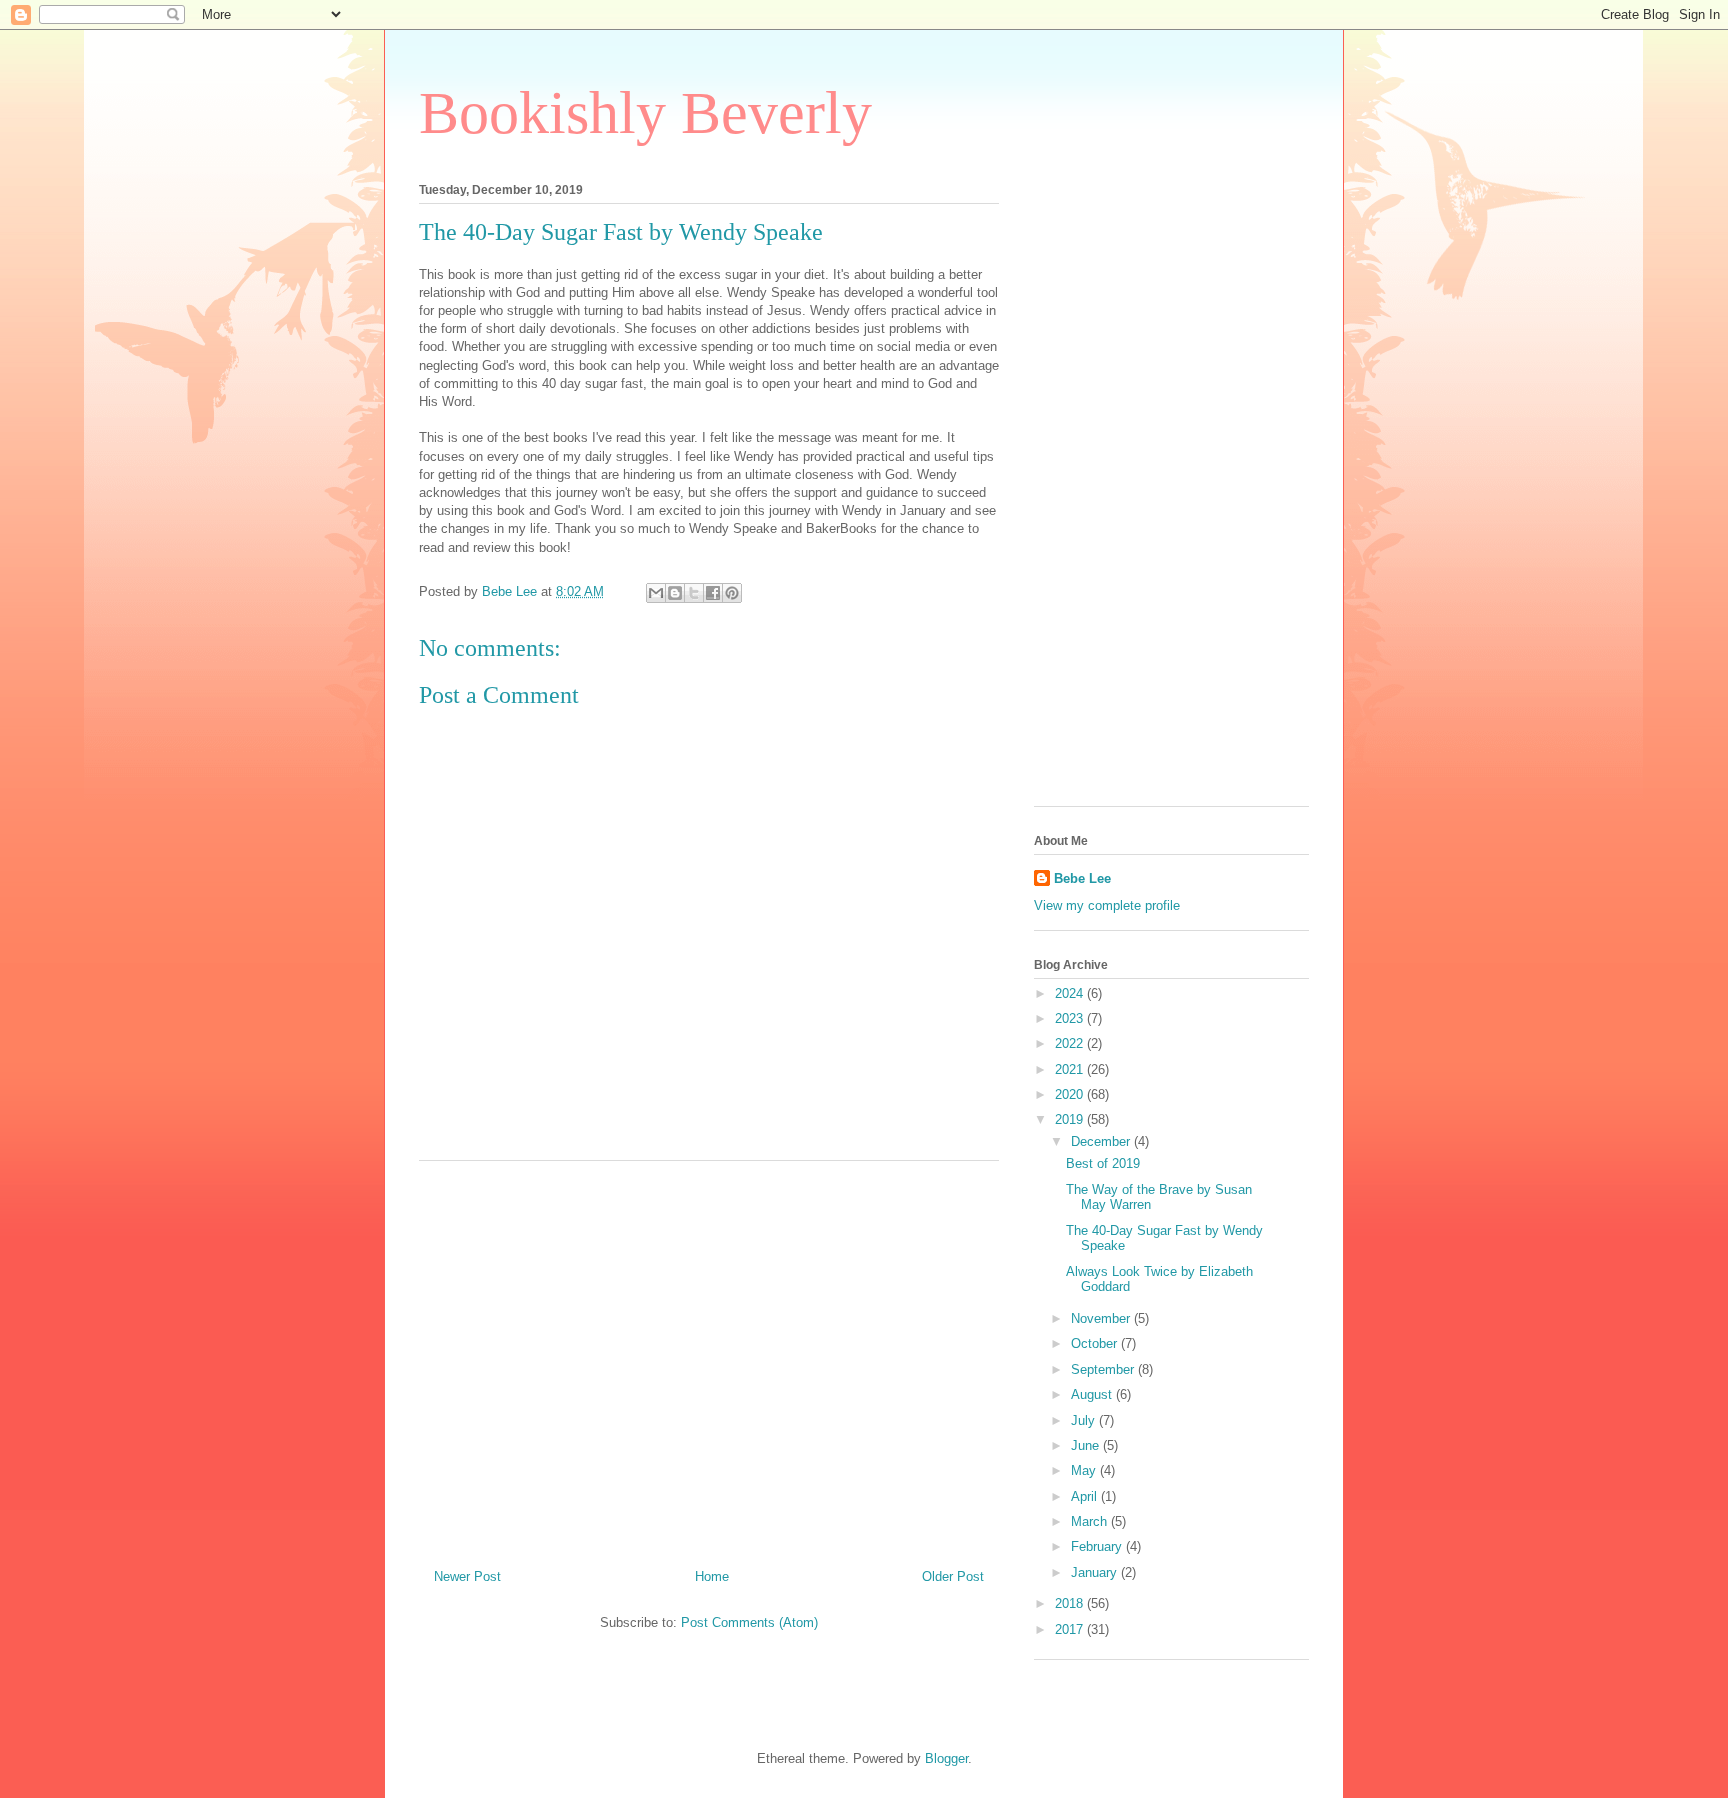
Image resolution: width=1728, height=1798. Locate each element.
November (1102, 1318)
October (1096, 1343)
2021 (1071, 1069)
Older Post (953, 1576)
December (1102, 1141)
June (1087, 1445)
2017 (1071, 1629)
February (1098, 1546)
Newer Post (467, 1576)
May (1085, 1470)
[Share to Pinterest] (732, 593)
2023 (1071, 1018)
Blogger (946, 1758)
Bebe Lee (1082, 878)
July (1085, 1420)
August (1093, 1394)
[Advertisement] (709, 1357)
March (1091, 1521)
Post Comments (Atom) (749, 1622)
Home (712, 1576)
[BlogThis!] (675, 593)
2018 (1071, 1603)
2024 (1071, 993)
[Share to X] (694, 593)
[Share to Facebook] (713, 593)
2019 (1071, 1119)
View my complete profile (1107, 905)
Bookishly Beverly (645, 113)
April (1086, 1496)
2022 (1071, 1043)
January (1096, 1572)
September (1104, 1369)
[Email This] (656, 593)
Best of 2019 (1103, 1163)
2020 (1071, 1094)
